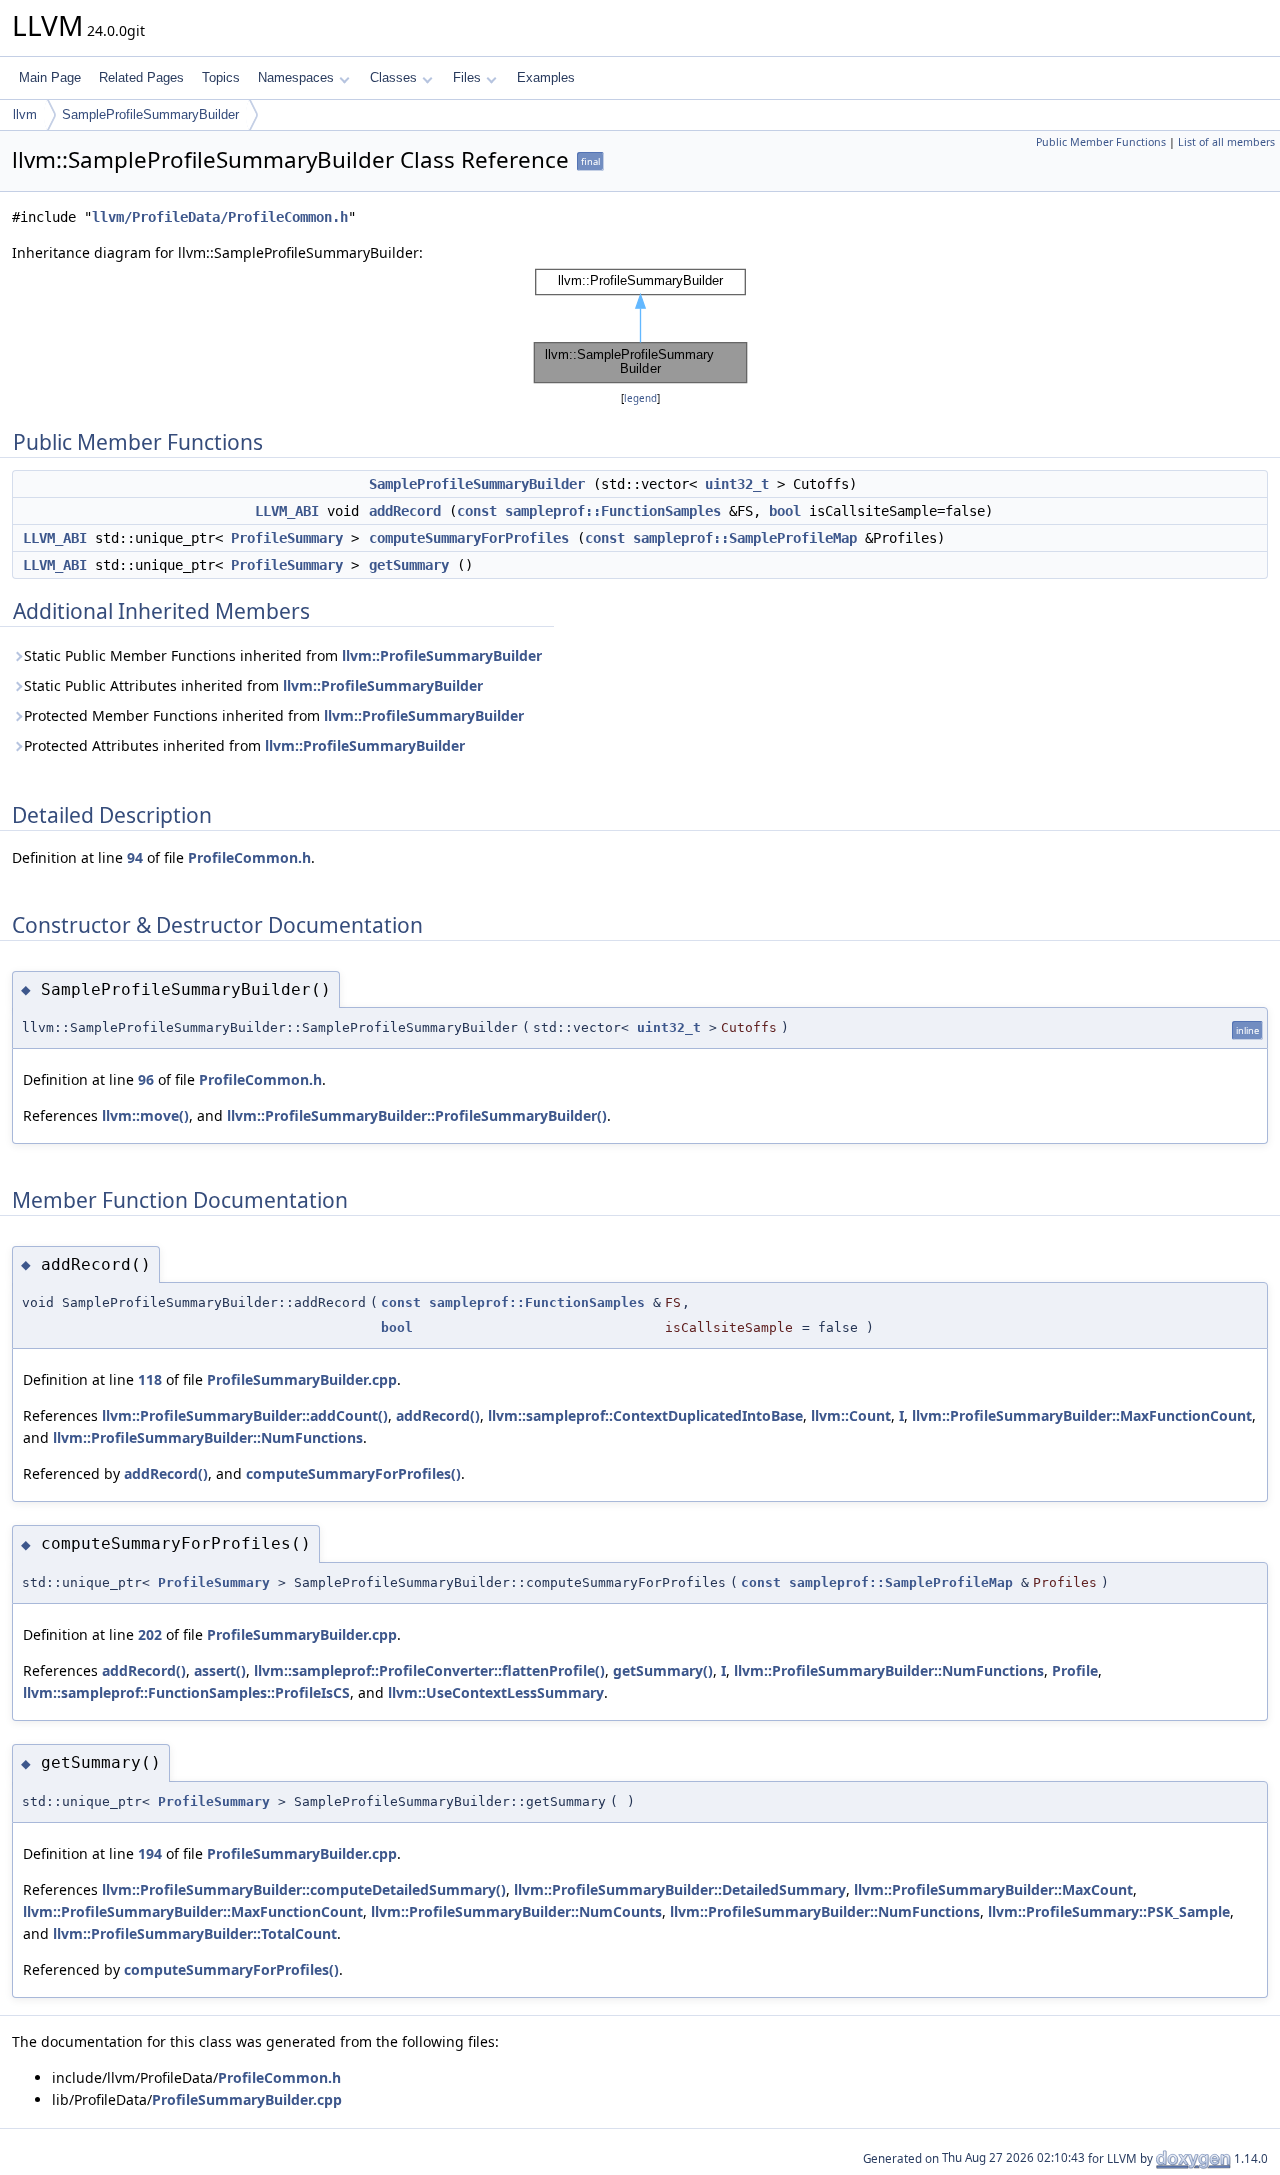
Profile (1075, 1670)
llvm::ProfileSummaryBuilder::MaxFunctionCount (1082, 1415)
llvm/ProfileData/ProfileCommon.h (220, 217)
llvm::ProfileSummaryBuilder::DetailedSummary (680, 1889)
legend (640, 398)
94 (135, 857)
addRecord (405, 511)
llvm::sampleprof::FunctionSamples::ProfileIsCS (186, 1692)
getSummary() (663, 1670)
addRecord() (438, 1415)
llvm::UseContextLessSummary (496, 1692)
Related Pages (141, 77)
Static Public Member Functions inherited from (283, 655)
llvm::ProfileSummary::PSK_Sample (1109, 1911)
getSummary (409, 565)
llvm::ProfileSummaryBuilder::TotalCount (195, 1933)
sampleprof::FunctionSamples (613, 511)
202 (150, 1634)
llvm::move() (145, 1115)
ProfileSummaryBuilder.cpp (302, 1379)
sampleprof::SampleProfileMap (745, 538)
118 (150, 1379)
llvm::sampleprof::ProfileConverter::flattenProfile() (429, 1670)
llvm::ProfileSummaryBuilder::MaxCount (993, 1889)
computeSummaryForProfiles (469, 538)
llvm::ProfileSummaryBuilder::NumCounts (516, 1911)
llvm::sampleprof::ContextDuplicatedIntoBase (645, 1415)
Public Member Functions (1101, 142)
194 (150, 1853)
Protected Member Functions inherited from (274, 715)
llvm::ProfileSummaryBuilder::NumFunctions (208, 1437)
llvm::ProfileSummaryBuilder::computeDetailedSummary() (304, 1889)
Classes (393, 77)
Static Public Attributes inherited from (253, 685)
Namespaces (296, 77)
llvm (25, 114)
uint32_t (737, 484)
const (477, 511)
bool (785, 511)
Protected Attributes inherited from (244, 745)
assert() (220, 1670)
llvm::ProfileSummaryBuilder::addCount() (245, 1415)
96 (146, 1079)
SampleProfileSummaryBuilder (150, 114)
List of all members (1226, 142)
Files (467, 77)
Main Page (50, 77)
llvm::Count (851, 1415)
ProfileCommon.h (249, 857)
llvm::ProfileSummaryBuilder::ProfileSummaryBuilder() (417, 1115)
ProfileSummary (287, 538)
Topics (221, 77)
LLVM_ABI (287, 511)
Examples (546, 77)
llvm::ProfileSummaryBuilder (442, 655)
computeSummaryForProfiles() (353, 1473)
